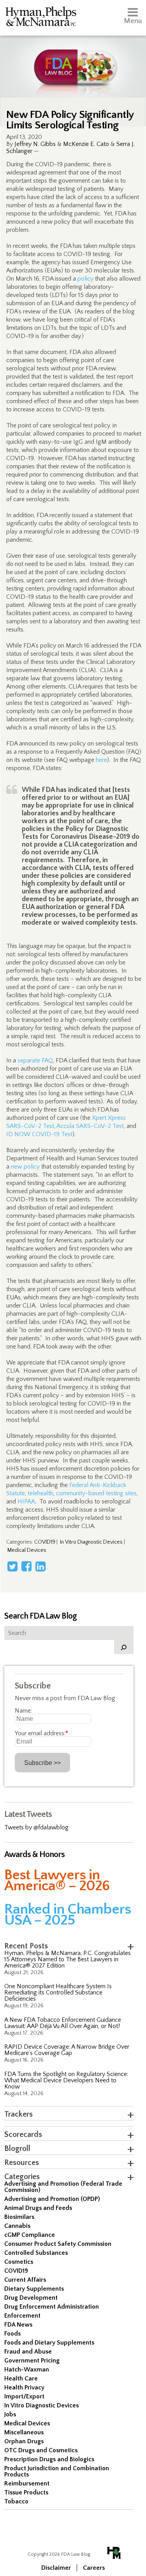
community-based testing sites (96, 1493)
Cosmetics (19, 2262)
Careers (94, 2568)
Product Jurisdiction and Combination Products (57, 2471)
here (101, 760)
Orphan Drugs (24, 2441)
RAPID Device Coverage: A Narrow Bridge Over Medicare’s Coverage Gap (67, 2050)
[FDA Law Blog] (73, 60)
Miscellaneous (24, 2432)
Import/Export (24, 2396)
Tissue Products (26, 2492)
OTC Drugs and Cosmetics (41, 2450)
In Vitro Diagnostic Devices (91, 1542)
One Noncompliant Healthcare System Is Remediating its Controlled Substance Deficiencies (58, 1992)
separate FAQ (35, 1060)
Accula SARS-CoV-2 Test (90, 1126)
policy (85, 279)
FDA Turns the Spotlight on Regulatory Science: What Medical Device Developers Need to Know (66, 2080)
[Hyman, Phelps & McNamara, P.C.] (41, 18)
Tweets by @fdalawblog (36, 1827)
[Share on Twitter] (12, 1566)
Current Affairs (25, 2280)
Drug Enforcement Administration (52, 2307)
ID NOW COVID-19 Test (39, 1134)
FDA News (18, 2325)
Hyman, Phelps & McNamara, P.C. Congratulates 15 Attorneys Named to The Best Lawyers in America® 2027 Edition (68, 1959)
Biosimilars (19, 2217)
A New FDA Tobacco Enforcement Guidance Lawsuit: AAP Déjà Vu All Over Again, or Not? (63, 2023)
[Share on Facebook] (26, 1566)
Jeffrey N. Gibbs (35, 144)
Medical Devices (27, 1550)
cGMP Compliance (30, 2235)
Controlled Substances (36, 2253)
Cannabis (17, 2226)
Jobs (10, 2414)
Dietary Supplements (34, 2289)
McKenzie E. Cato (86, 144)
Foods (12, 2334)
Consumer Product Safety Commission (58, 2244)
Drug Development (31, 2298)
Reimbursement (27, 2483)
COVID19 (45, 1542)
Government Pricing (32, 2361)
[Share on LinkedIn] (40, 1566)
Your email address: (41, 1733)
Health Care (21, 2379)
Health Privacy (24, 2387)
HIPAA (26, 1501)
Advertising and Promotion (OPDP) (52, 2199)
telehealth (40, 1493)
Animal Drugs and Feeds (38, 2208)
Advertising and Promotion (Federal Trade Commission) (63, 2187)
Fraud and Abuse (28, 2352)
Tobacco (16, 2501)
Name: (23, 1711)
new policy (25, 1167)
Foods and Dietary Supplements (49, 2343)
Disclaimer (56, 2568)
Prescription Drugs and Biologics (49, 2459)
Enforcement (22, 2316)
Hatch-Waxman (27, 2370)
